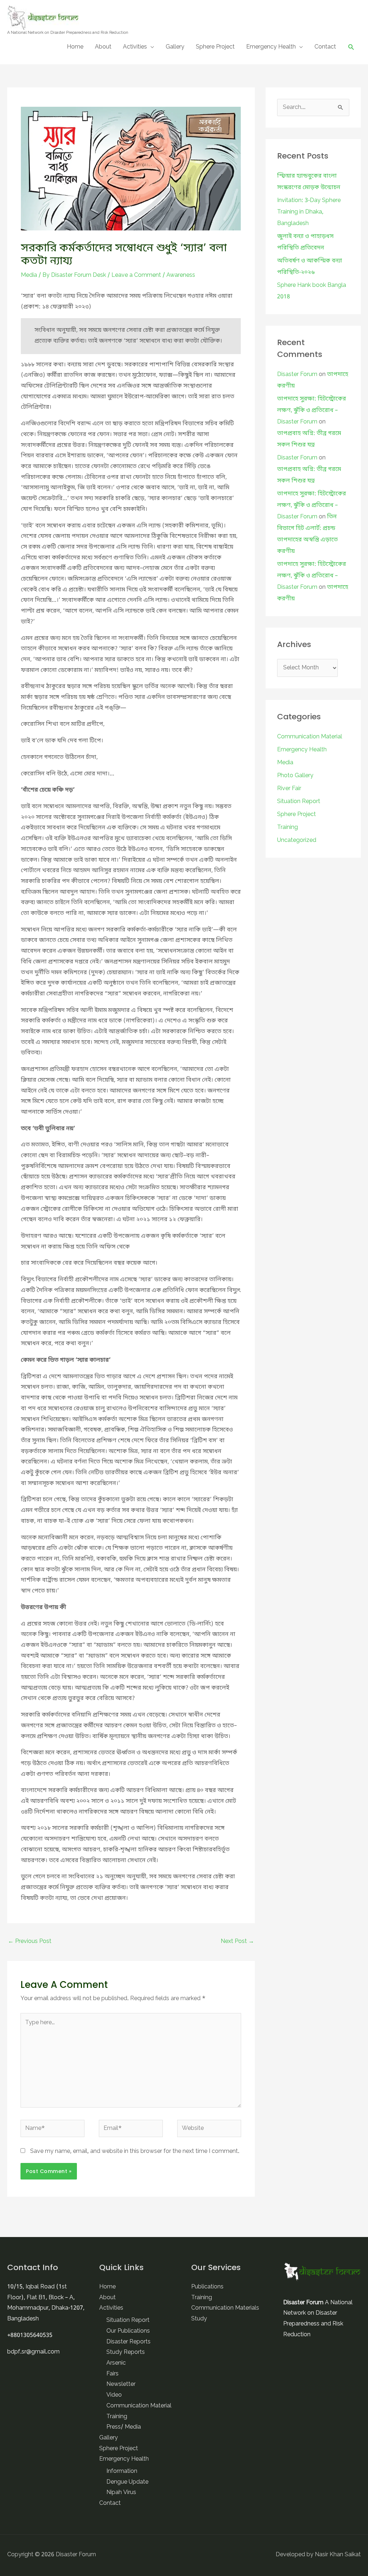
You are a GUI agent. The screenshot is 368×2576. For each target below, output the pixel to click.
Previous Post (30, 1942)
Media (29, 275)
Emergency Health (271, 47)
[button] (351, 47)
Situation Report (299, 802)
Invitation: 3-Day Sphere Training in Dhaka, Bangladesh (309, 212)
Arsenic (116, 2363)
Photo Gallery (295, 776)
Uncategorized (297, 840)
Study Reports (126, 2352)
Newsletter (121, 2384)
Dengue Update (127, 2482)
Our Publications (128, 2331)
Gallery (175, 47)
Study (199, 2319)
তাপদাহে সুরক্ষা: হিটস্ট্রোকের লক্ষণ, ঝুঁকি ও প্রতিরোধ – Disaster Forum (312, 411)
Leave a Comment (136, 275)
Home (75, 47)
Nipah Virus (121, 2493)
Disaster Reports (128, 2342)
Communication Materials (225, 2308)
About (103, 47)
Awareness (181, 275)
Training (287, 828)
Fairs (112, 2374)
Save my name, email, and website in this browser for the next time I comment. (135, 2151)
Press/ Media (124, 2427)
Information (122, 2471)
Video (114, 2395)
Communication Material (310, 737)
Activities (135, 47)
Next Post (237, 1942)
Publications (207, 2287)
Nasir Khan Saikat (338, 2555)
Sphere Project (215, 47)
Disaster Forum (297, 375)
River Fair (289, 789)
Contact (325, 47)
